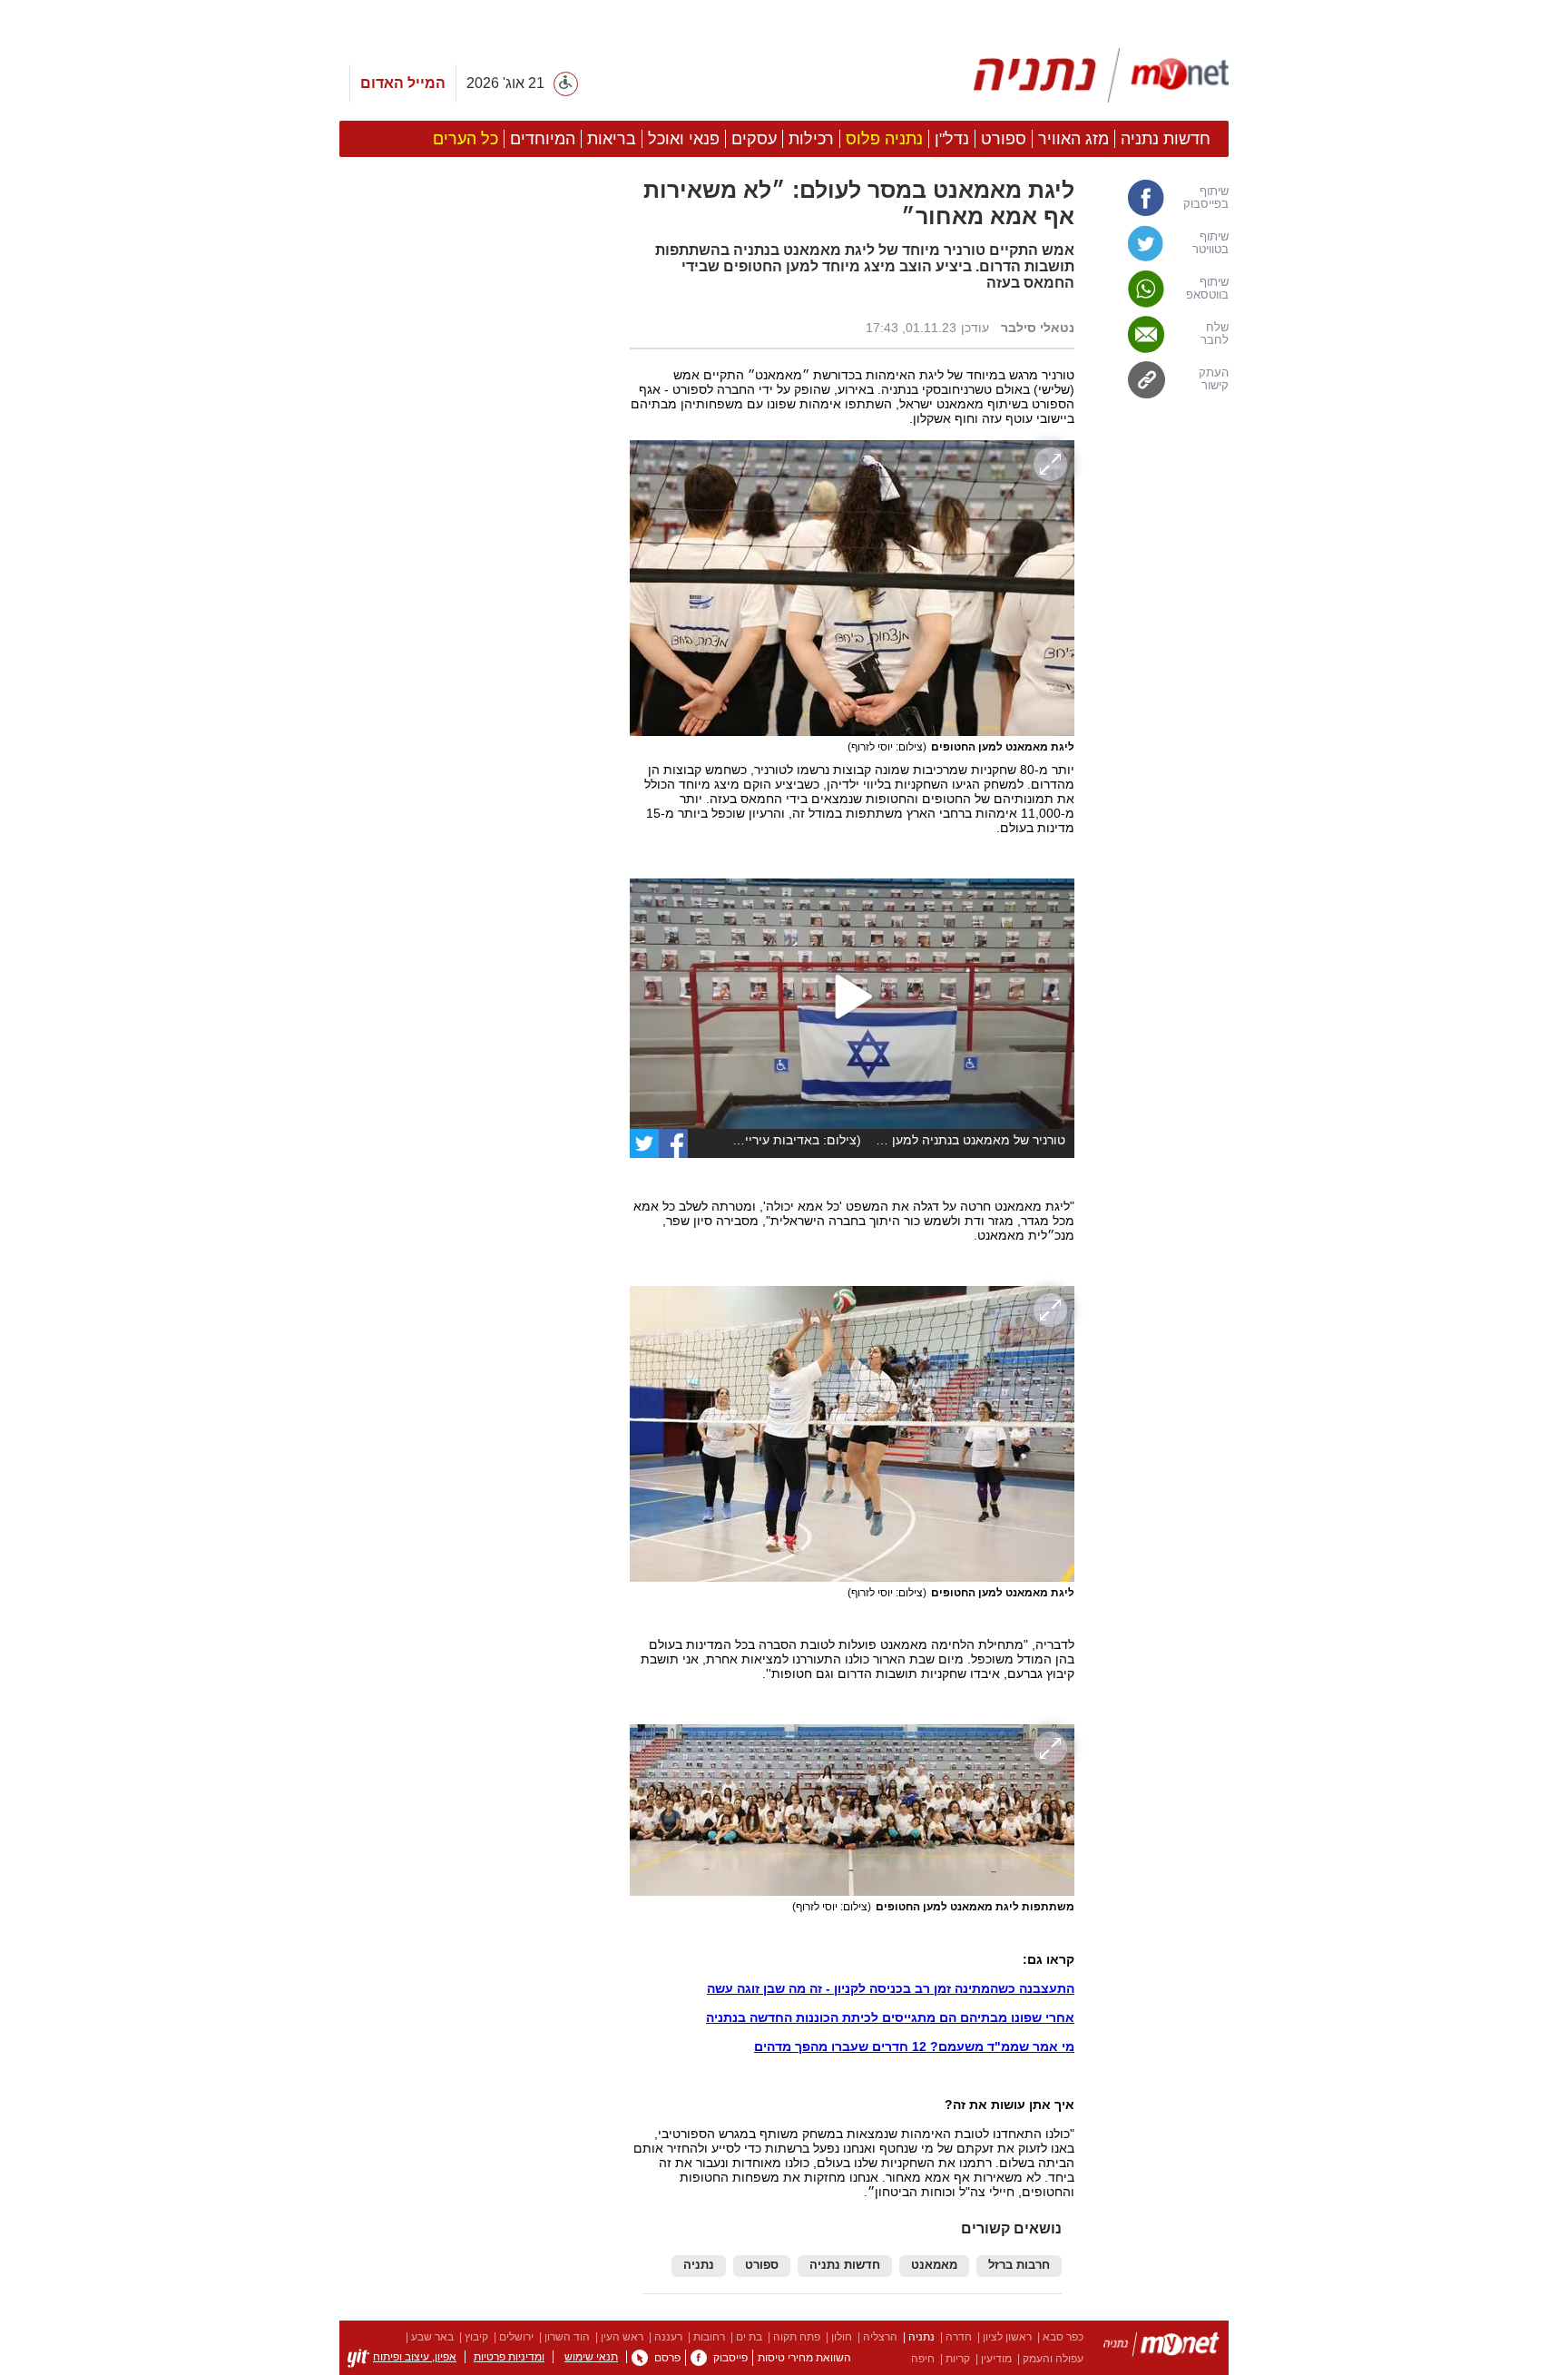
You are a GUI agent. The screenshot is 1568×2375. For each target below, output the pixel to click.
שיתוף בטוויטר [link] (1210, 243)
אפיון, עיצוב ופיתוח (415, 2357)
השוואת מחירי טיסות (804, 2358)
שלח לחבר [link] (1215, 334)
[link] (673, 1143)
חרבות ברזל (1019, 2265)
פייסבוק (730, 2358)
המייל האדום (403, 83)
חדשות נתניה (845, 2265)
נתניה (699, 2265)
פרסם (667, 2358)
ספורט (762, 2265)
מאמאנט (934, 2265)
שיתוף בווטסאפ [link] (1207, 289)
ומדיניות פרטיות (509, 2357)
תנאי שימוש (591, 2357)
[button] (475, 1023)
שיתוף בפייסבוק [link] (1206, 198)
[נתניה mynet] (1101, 75)
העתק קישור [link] (1214, 379)
